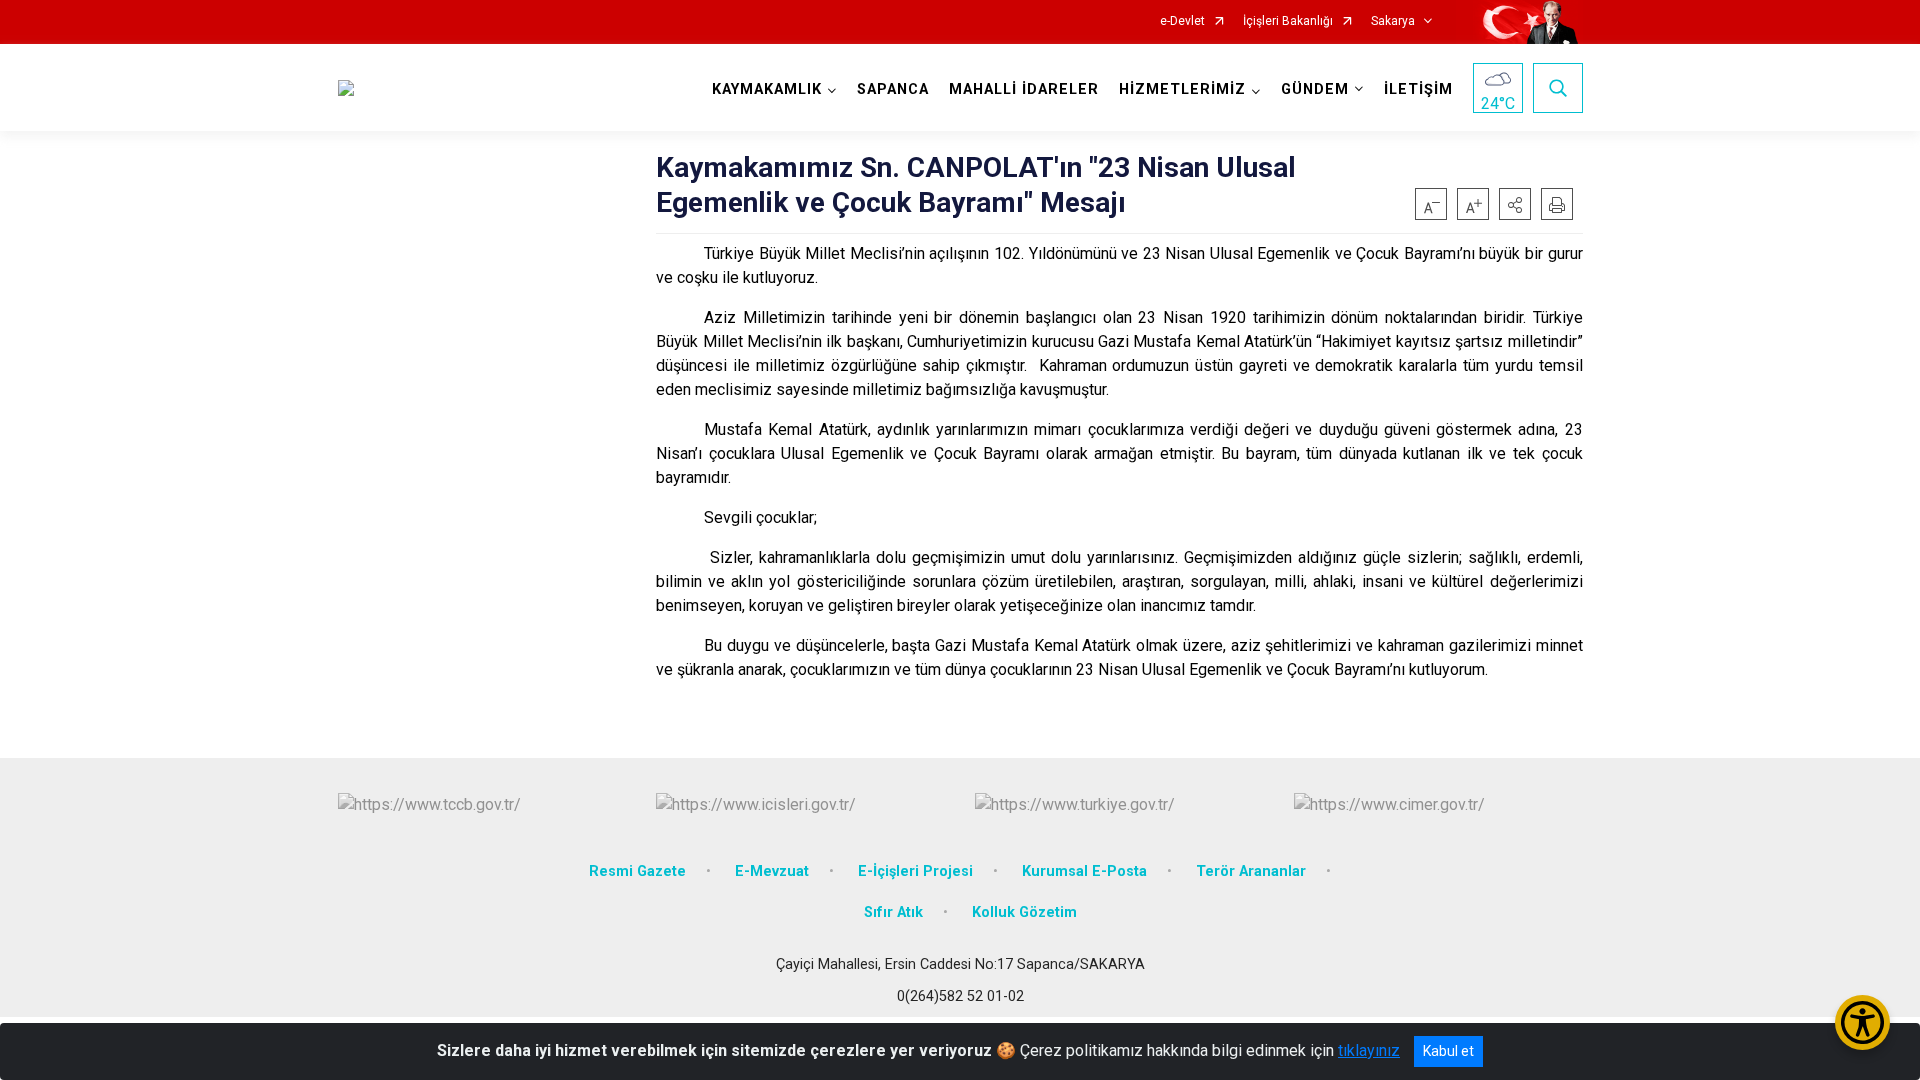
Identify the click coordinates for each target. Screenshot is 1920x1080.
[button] (1515, 204)
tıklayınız (1369, 1050)
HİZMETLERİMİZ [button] (1182, 89)
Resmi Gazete (637, 871)
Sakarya (1393, 21)
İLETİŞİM (1418, 89)
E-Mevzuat (772, 871)
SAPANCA (893, 89)
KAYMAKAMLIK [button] (767, 89)
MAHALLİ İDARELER (1024, 89)
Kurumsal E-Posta (1084, 871)
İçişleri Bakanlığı (1288, 21)
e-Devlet (1182, 21)
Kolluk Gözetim (1024, 912)
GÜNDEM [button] (1315, 89)
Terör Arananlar (1251, 871)
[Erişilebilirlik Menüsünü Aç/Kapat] (1862, 1022)
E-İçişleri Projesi (915, 871)
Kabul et (1448, 1051)
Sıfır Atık (893, 912)
